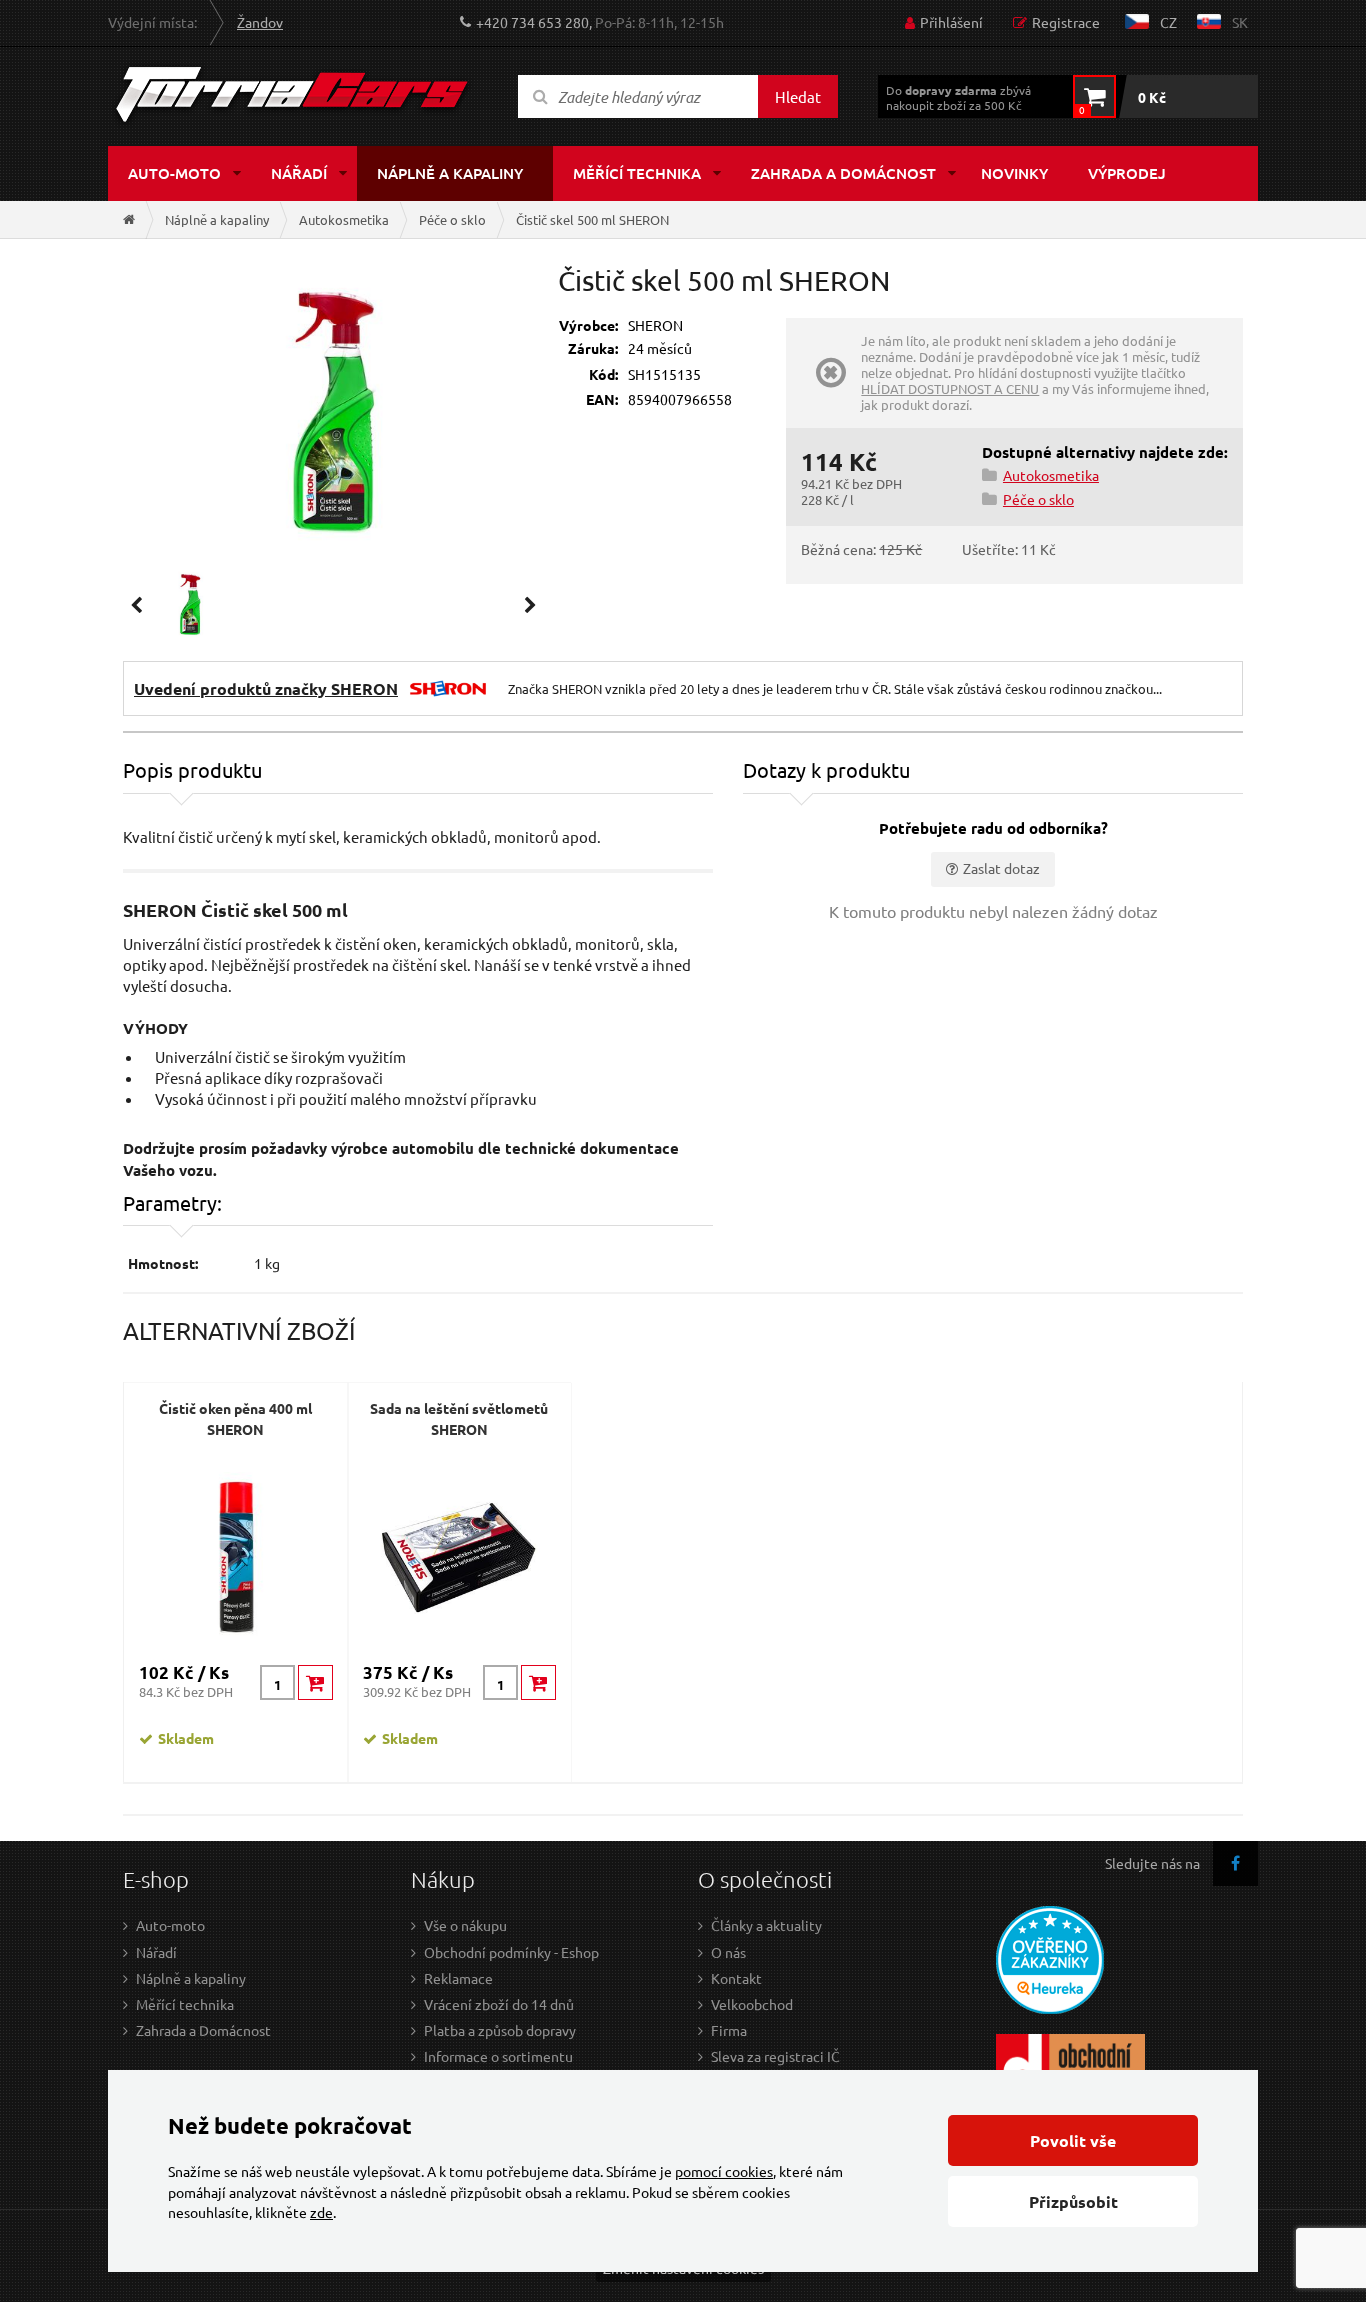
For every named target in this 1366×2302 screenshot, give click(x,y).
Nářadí (299, 173)
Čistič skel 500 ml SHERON (592, 219)
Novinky (1014, 173)
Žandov (260, 22)
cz (1168, 22)
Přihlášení (951, 22)
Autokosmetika (344, 219)
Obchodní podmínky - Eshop (511, 1952)
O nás (728, 1952)
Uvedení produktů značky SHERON (266, 688)
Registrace (1066, 22)
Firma (729, 2030)
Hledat (798, 96)
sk (1240, 22)
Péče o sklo (452, 219)
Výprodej (1127, 173)
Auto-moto (174, 173)
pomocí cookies (724, 2171)
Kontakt (736, 1978)
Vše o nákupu (465, 1925)
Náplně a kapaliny (450, 173)
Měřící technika (637, 173)
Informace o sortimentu (498, 2056)
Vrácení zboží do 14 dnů (499, 2004)
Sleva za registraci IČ (775, 2056)
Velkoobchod (752, 2004)
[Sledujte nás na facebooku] (1235, 1863)
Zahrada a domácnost (843, 173)
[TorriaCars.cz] (129, 219)
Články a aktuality (766, 1925)
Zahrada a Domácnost (203, 2030)
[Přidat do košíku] (315, 1682)
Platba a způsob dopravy (500, 2030)
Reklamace (458, 1978)
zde (321, 2212)
